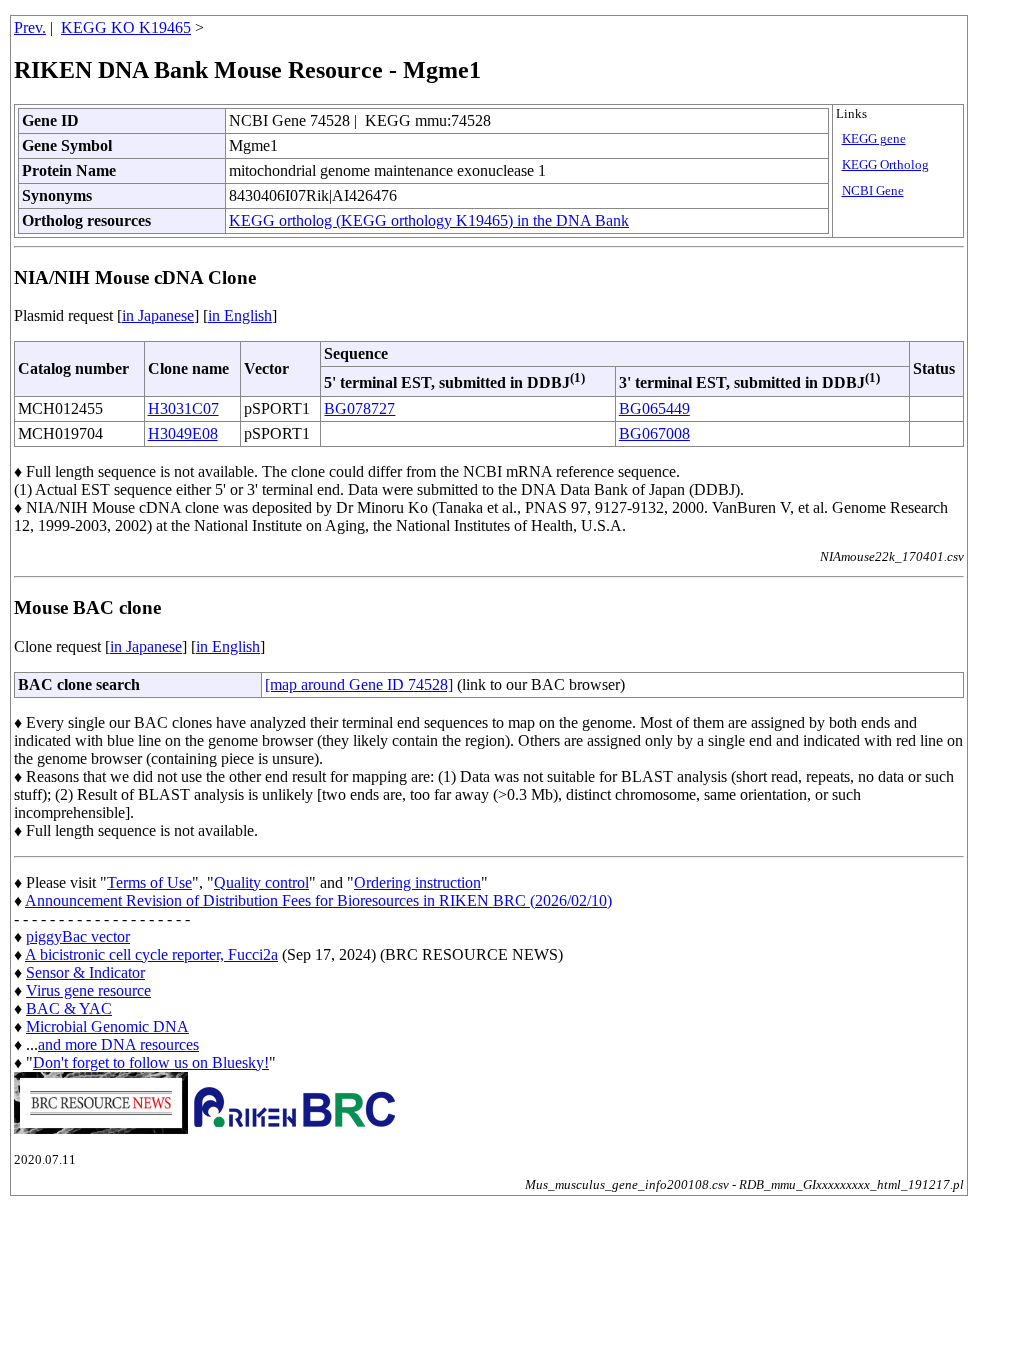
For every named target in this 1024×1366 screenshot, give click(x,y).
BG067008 (654, 433)
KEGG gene (874, 139)
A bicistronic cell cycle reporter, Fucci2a (151, 954)
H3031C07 (183, 408)
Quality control (261, 882)
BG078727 (359, 408)
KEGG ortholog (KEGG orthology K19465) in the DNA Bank (429, 220)
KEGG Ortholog (885, 165)
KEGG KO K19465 (126, 27)
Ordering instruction (417, 882)
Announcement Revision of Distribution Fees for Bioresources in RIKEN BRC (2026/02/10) (318, 900)
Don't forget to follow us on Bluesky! (151, 1062)
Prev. (30, 27)
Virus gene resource (88, 990)
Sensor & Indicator (85, 972)
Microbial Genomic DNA (107, 1026)
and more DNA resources (118, 1044)
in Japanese (158, 315)
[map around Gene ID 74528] (359, 684)
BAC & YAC (69, 1008)
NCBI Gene (873, 191)
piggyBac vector (78, 936)
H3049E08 (183, 433)
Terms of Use (149, 882)
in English (240, 315)
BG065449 (654, 408)
